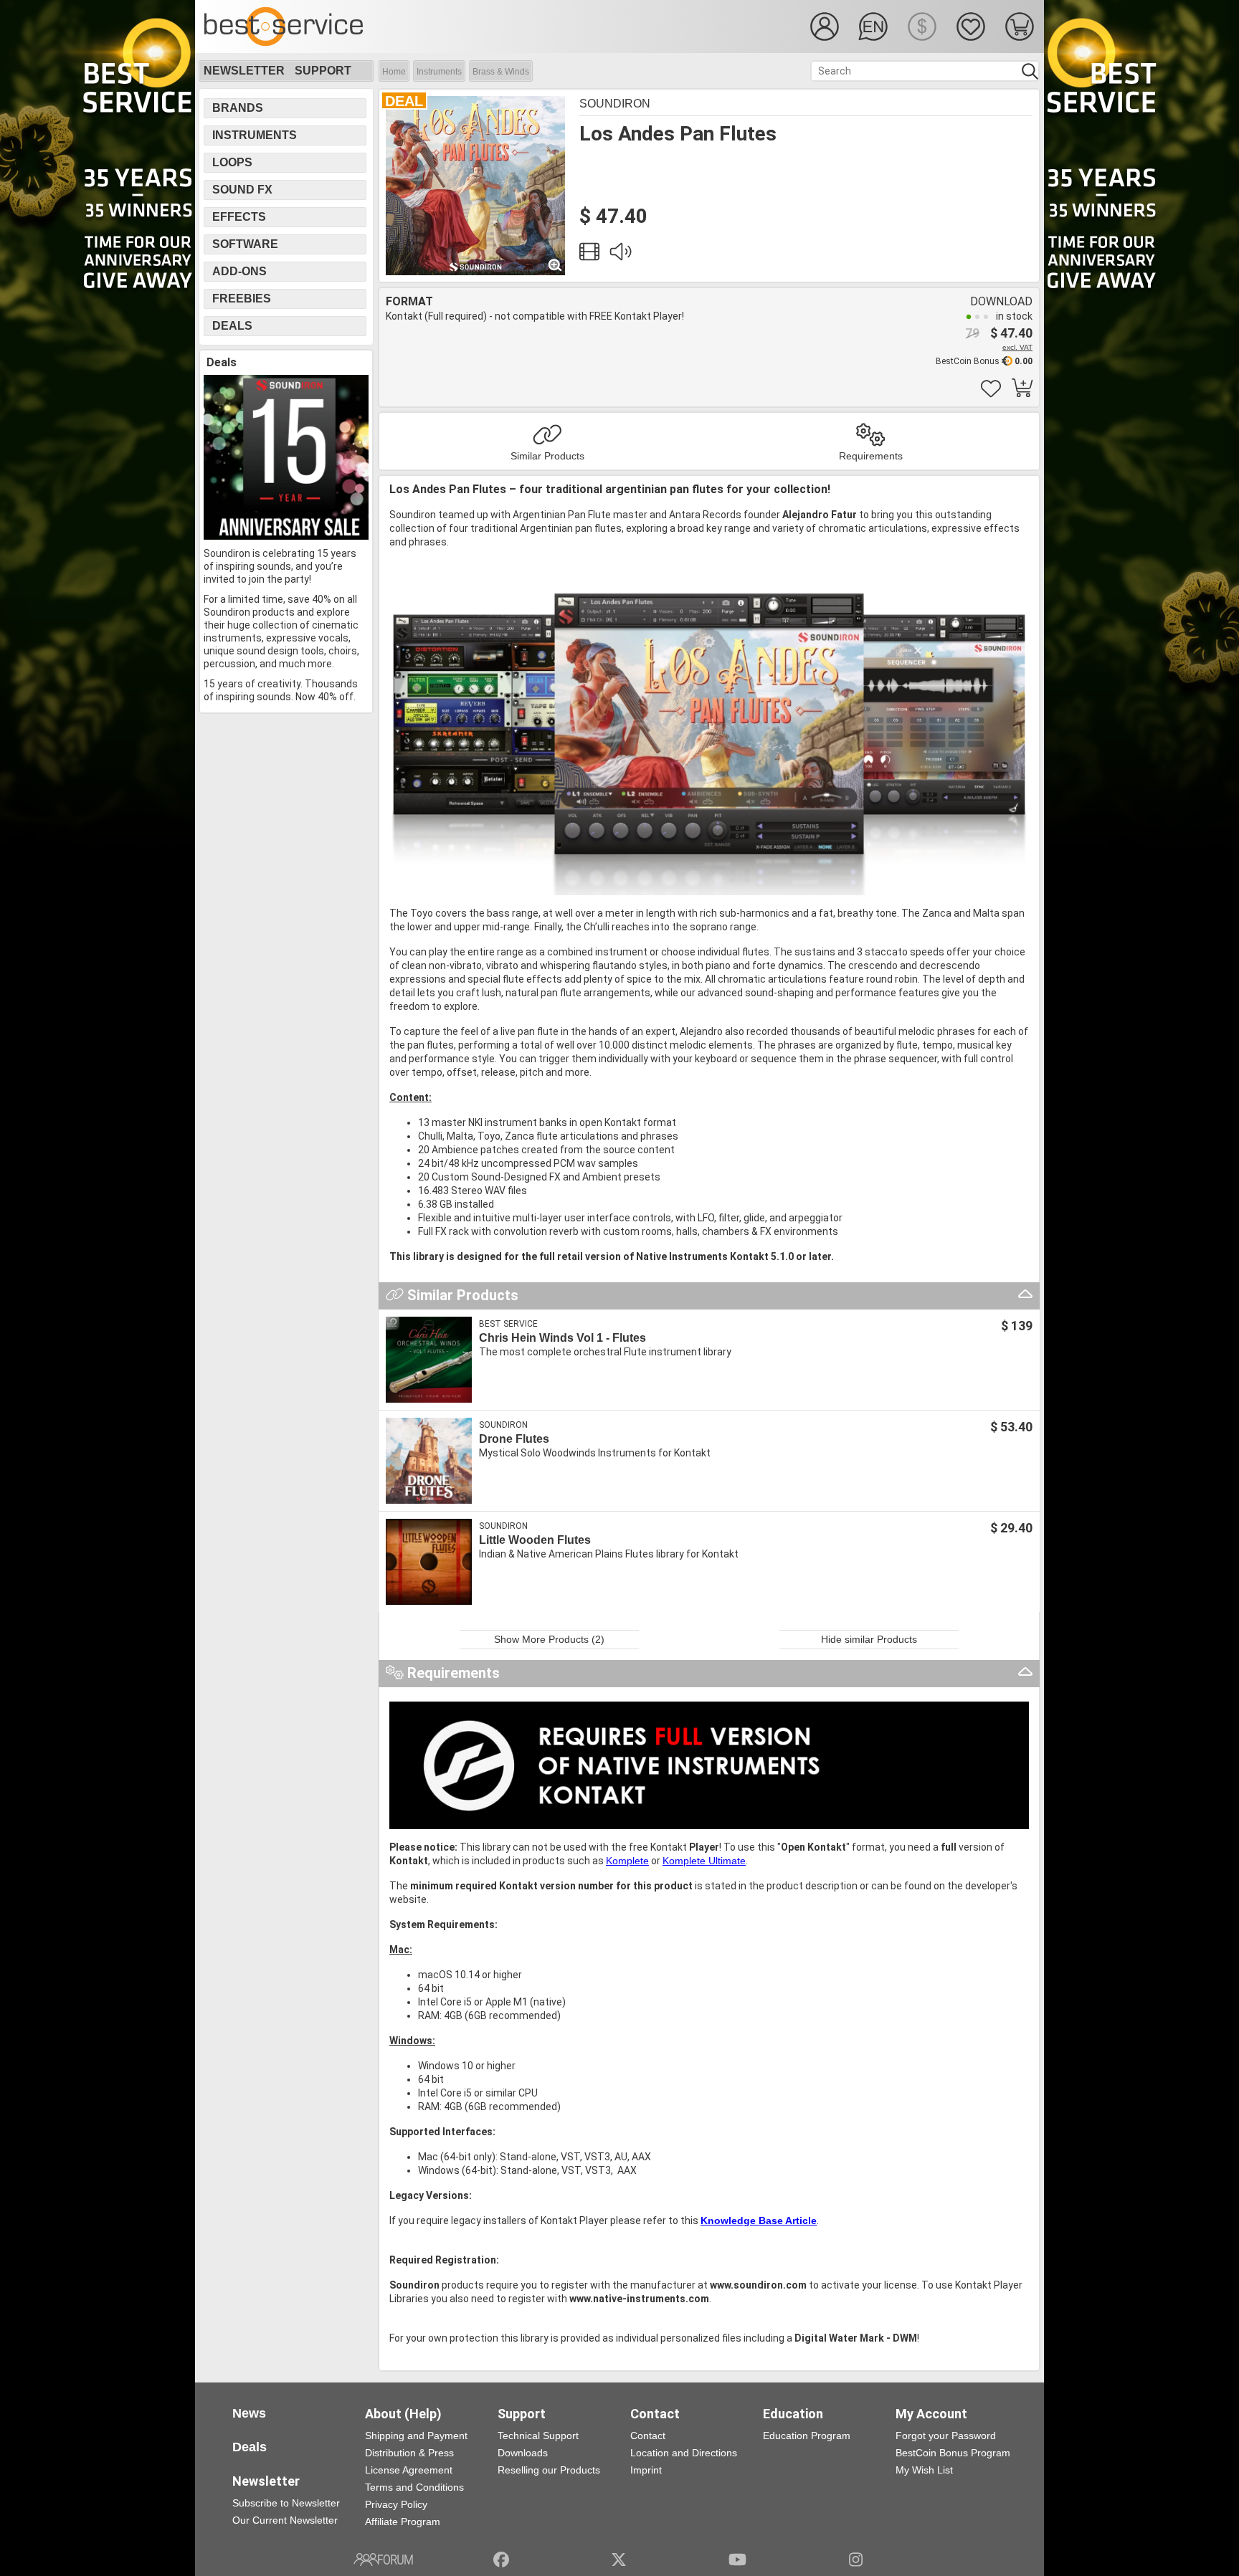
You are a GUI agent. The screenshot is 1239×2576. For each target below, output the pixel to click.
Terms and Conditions (414, 2487)
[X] (619, 2560)
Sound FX (242, 190)
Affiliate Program (403, 2522)
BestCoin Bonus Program (953, 2453)
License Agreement (409, 2470)
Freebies (242, 299)
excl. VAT (1017, 347)
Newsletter (244, 71)
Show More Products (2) (549, 1639)
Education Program (807, 2436)
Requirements (871, 456)
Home (394, 72)
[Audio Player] (620, 255)
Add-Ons (239, 271)
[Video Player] (589, 255)
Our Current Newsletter (285, 2520)
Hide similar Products (869, 1639)
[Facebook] (501, 2560)
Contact (648, 2436)
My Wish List (924, 2470)
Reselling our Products (549, 2470)
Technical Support (538, 2436)
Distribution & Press (409, 2453)
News (249, 2413)
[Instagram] (856, 2560)
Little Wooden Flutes (535, 1540)
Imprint (646, 2470)
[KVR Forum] (383, 2560)
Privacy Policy (396, 2504)
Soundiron (615, 104)
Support (323, 71)
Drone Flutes (514, 1439)
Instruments (439, 72)
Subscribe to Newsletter (286, 2503)
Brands (238, 108)
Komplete (627, 1861)
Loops (232, 162)
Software (245, 244)
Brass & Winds (501, 72)
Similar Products (547, 456)
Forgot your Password (946, 2436)
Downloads (523, 2453)
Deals (232, 326)
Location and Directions (684, 2453)
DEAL (404, 101)
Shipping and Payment (416, 2436)
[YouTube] (737, 2560)
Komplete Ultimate (704, 1861)
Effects (239, 217)
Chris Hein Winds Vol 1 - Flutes (562, 1338)
